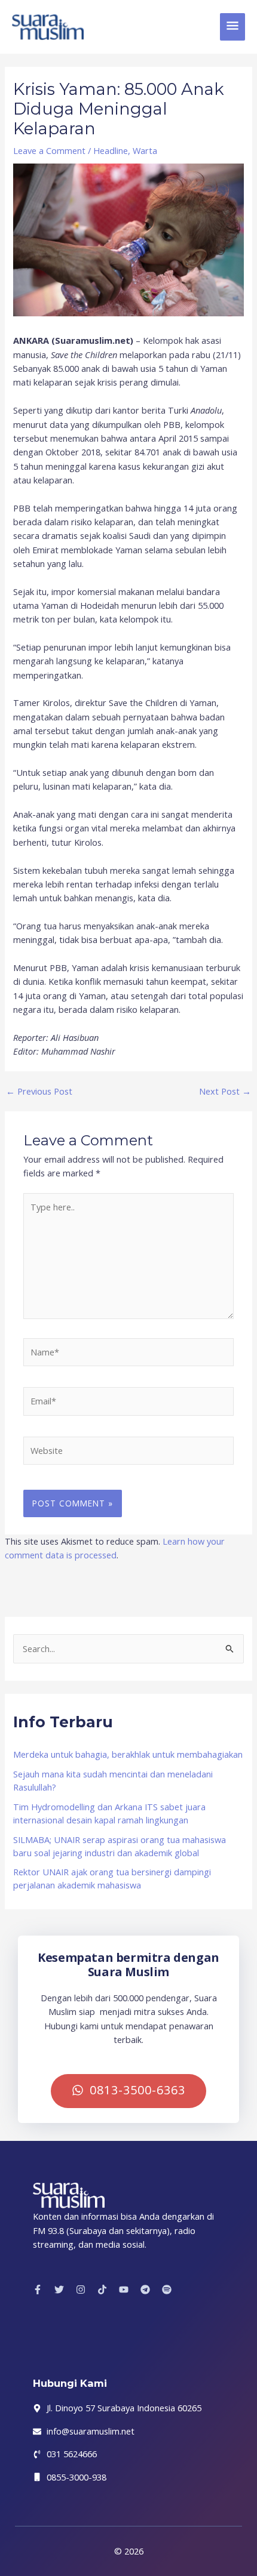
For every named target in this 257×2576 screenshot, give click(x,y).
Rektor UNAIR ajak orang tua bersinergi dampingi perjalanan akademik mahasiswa (112, 1878)
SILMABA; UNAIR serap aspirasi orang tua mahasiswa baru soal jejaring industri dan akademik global (120, 1846)
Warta (145, 150)
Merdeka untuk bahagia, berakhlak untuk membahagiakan (128, 1754)
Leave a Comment (49, 150)
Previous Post (39, 1091)
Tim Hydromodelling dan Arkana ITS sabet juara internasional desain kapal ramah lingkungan (109, 1813)
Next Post (225, 1091)
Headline (111, 150)
